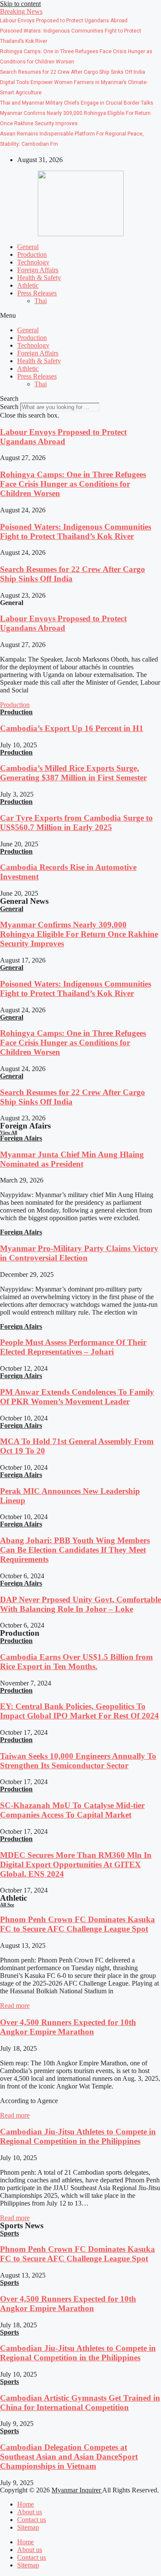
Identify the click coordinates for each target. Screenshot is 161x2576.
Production (32, 254)
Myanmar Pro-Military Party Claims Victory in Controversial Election (79, 1253)
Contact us (32, 2520)
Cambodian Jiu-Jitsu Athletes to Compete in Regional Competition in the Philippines (78, 2136)
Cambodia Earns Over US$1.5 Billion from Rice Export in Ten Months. (76, 1662)
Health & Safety (39, 278)
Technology (33, 262)
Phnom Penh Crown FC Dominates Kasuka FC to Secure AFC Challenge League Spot (77, 1924)
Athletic (28, 285)
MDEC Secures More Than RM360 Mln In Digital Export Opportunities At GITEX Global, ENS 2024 (76, 1864)
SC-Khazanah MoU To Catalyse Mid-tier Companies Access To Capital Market (72, 1810)
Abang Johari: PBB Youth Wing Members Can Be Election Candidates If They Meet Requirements (75, 1550)
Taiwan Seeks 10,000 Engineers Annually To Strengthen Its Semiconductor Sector (78, 1761)
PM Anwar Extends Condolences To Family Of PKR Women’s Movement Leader (77, 1397)
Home (26, 2504)
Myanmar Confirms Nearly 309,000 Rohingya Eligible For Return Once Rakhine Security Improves (79, 934)
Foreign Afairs (21, 1138)
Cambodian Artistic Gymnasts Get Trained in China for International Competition (80, 2403)
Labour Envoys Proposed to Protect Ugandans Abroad (63, 437)
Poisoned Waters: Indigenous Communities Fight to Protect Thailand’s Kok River (76, 531)
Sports (9, 2233)
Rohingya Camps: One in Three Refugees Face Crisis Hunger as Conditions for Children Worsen (73, 484)
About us (30, 2512)
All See (7, 1905)
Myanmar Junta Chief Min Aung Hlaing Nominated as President (72, 1159)
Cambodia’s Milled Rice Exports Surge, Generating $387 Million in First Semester (73, 773)
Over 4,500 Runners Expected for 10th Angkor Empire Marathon (68, 2027)
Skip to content (20, 4)
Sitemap (28, 2527)
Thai (41, 301)
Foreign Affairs (38, 270)
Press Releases (37, 293)
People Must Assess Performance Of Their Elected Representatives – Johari (73, 1347)
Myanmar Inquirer (77, 2490)
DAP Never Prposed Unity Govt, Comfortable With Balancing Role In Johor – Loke (80, 1604)
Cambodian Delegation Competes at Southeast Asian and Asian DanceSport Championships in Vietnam (69, 2457)
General (28, 247)
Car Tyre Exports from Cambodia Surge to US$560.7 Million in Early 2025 (76, 823)
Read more (15, 2006)
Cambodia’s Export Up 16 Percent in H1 (72, 728)
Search (9, 407)
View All (9, 1132)
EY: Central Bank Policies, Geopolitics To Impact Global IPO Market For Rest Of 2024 (79, 1711)
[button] (21, 11)
